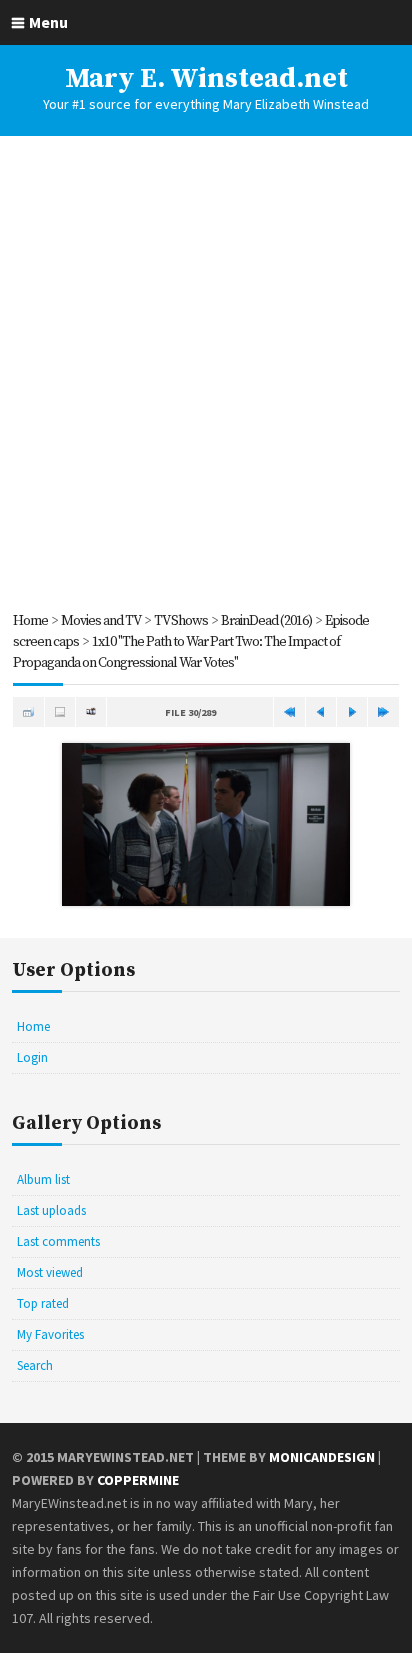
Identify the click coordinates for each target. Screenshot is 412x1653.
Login (32, 1057)
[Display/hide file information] (60, 712)
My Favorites (50, 1334)
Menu (48, 22)
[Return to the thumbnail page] (28, 712)
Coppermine (138, 1480)
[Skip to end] (383, 712)
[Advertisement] (206, 373)
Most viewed (50, 1272)
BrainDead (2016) (266, 621)
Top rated (43, 1303)
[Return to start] (289, 712)
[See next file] (352, 712)
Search (35, 1365)
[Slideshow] (91, 712)
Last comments (58, 1241)
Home (30, 621)
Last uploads (51, 1210)
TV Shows (181, 621)
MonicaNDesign (322, 1457)
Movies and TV (101, 621)
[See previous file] (321, 712)
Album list (43, 1179)
